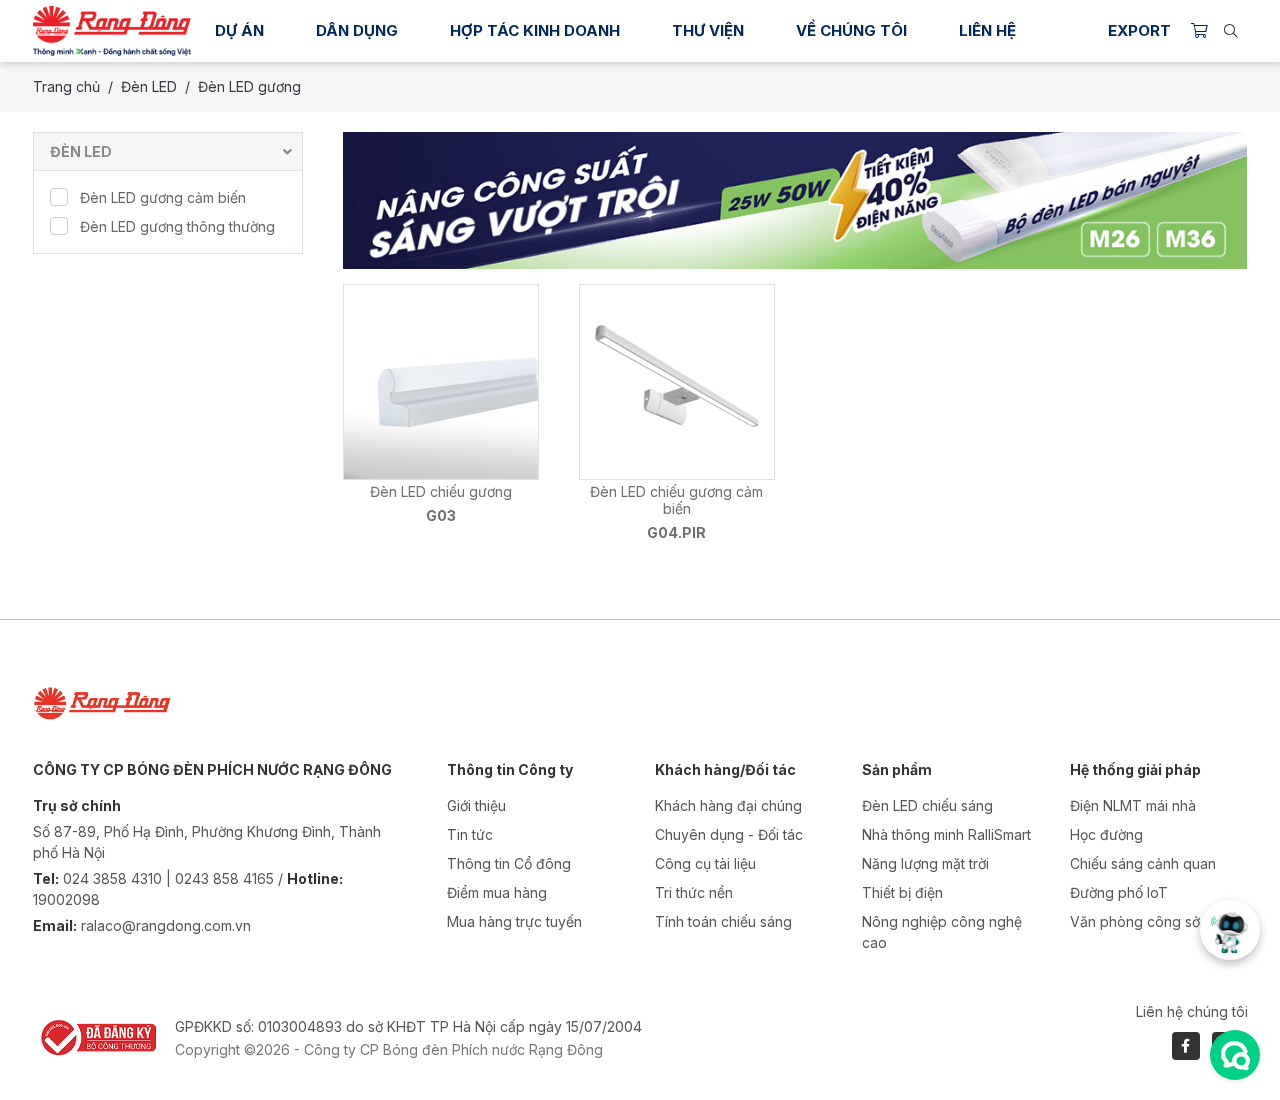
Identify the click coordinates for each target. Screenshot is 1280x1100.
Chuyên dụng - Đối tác (729, 834)
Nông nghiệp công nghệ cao (942, 932)
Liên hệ (987, 30)
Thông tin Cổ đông (509, 863)
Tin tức (470, 834)
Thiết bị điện (902, 892)
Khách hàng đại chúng (728, 805)
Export (1139, 30)
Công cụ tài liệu (705, 863)
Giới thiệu (476, 805)
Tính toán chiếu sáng (723, 921)
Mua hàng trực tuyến (514, 921)
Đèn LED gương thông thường (177, 226)
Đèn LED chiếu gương (441, 491)
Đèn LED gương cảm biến (163, 197)
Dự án (239, 30)
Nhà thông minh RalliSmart (946, 834)
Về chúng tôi (851, 30)
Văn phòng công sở (1135, 921)
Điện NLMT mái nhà (1133, 805)
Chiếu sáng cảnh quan (1143, 863)
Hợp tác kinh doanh (535, 30)
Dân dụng (357, 30)
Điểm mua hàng (497, 892)
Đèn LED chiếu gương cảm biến (676, 500)
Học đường (1106, 834)
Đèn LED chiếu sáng (927, 805)
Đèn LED (149, 86)
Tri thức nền (694, 892)
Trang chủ (66, 86)
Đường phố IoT (1119, 892)
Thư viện (708, 30)
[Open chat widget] (1235, 1055)
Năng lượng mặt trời (925, 863)
